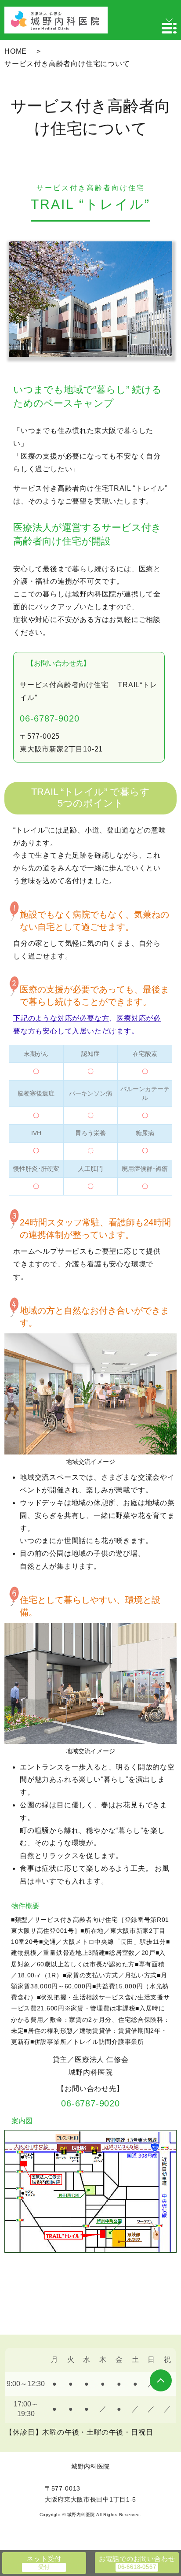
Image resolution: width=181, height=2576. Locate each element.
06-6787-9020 (50, 718)
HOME (16, 51)
